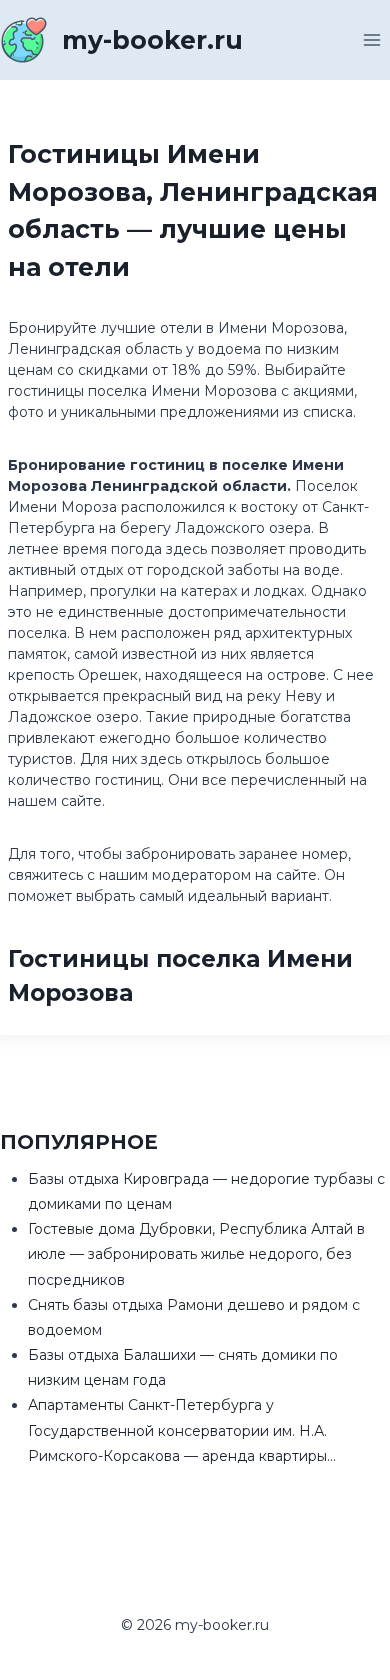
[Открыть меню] (371, 39)
